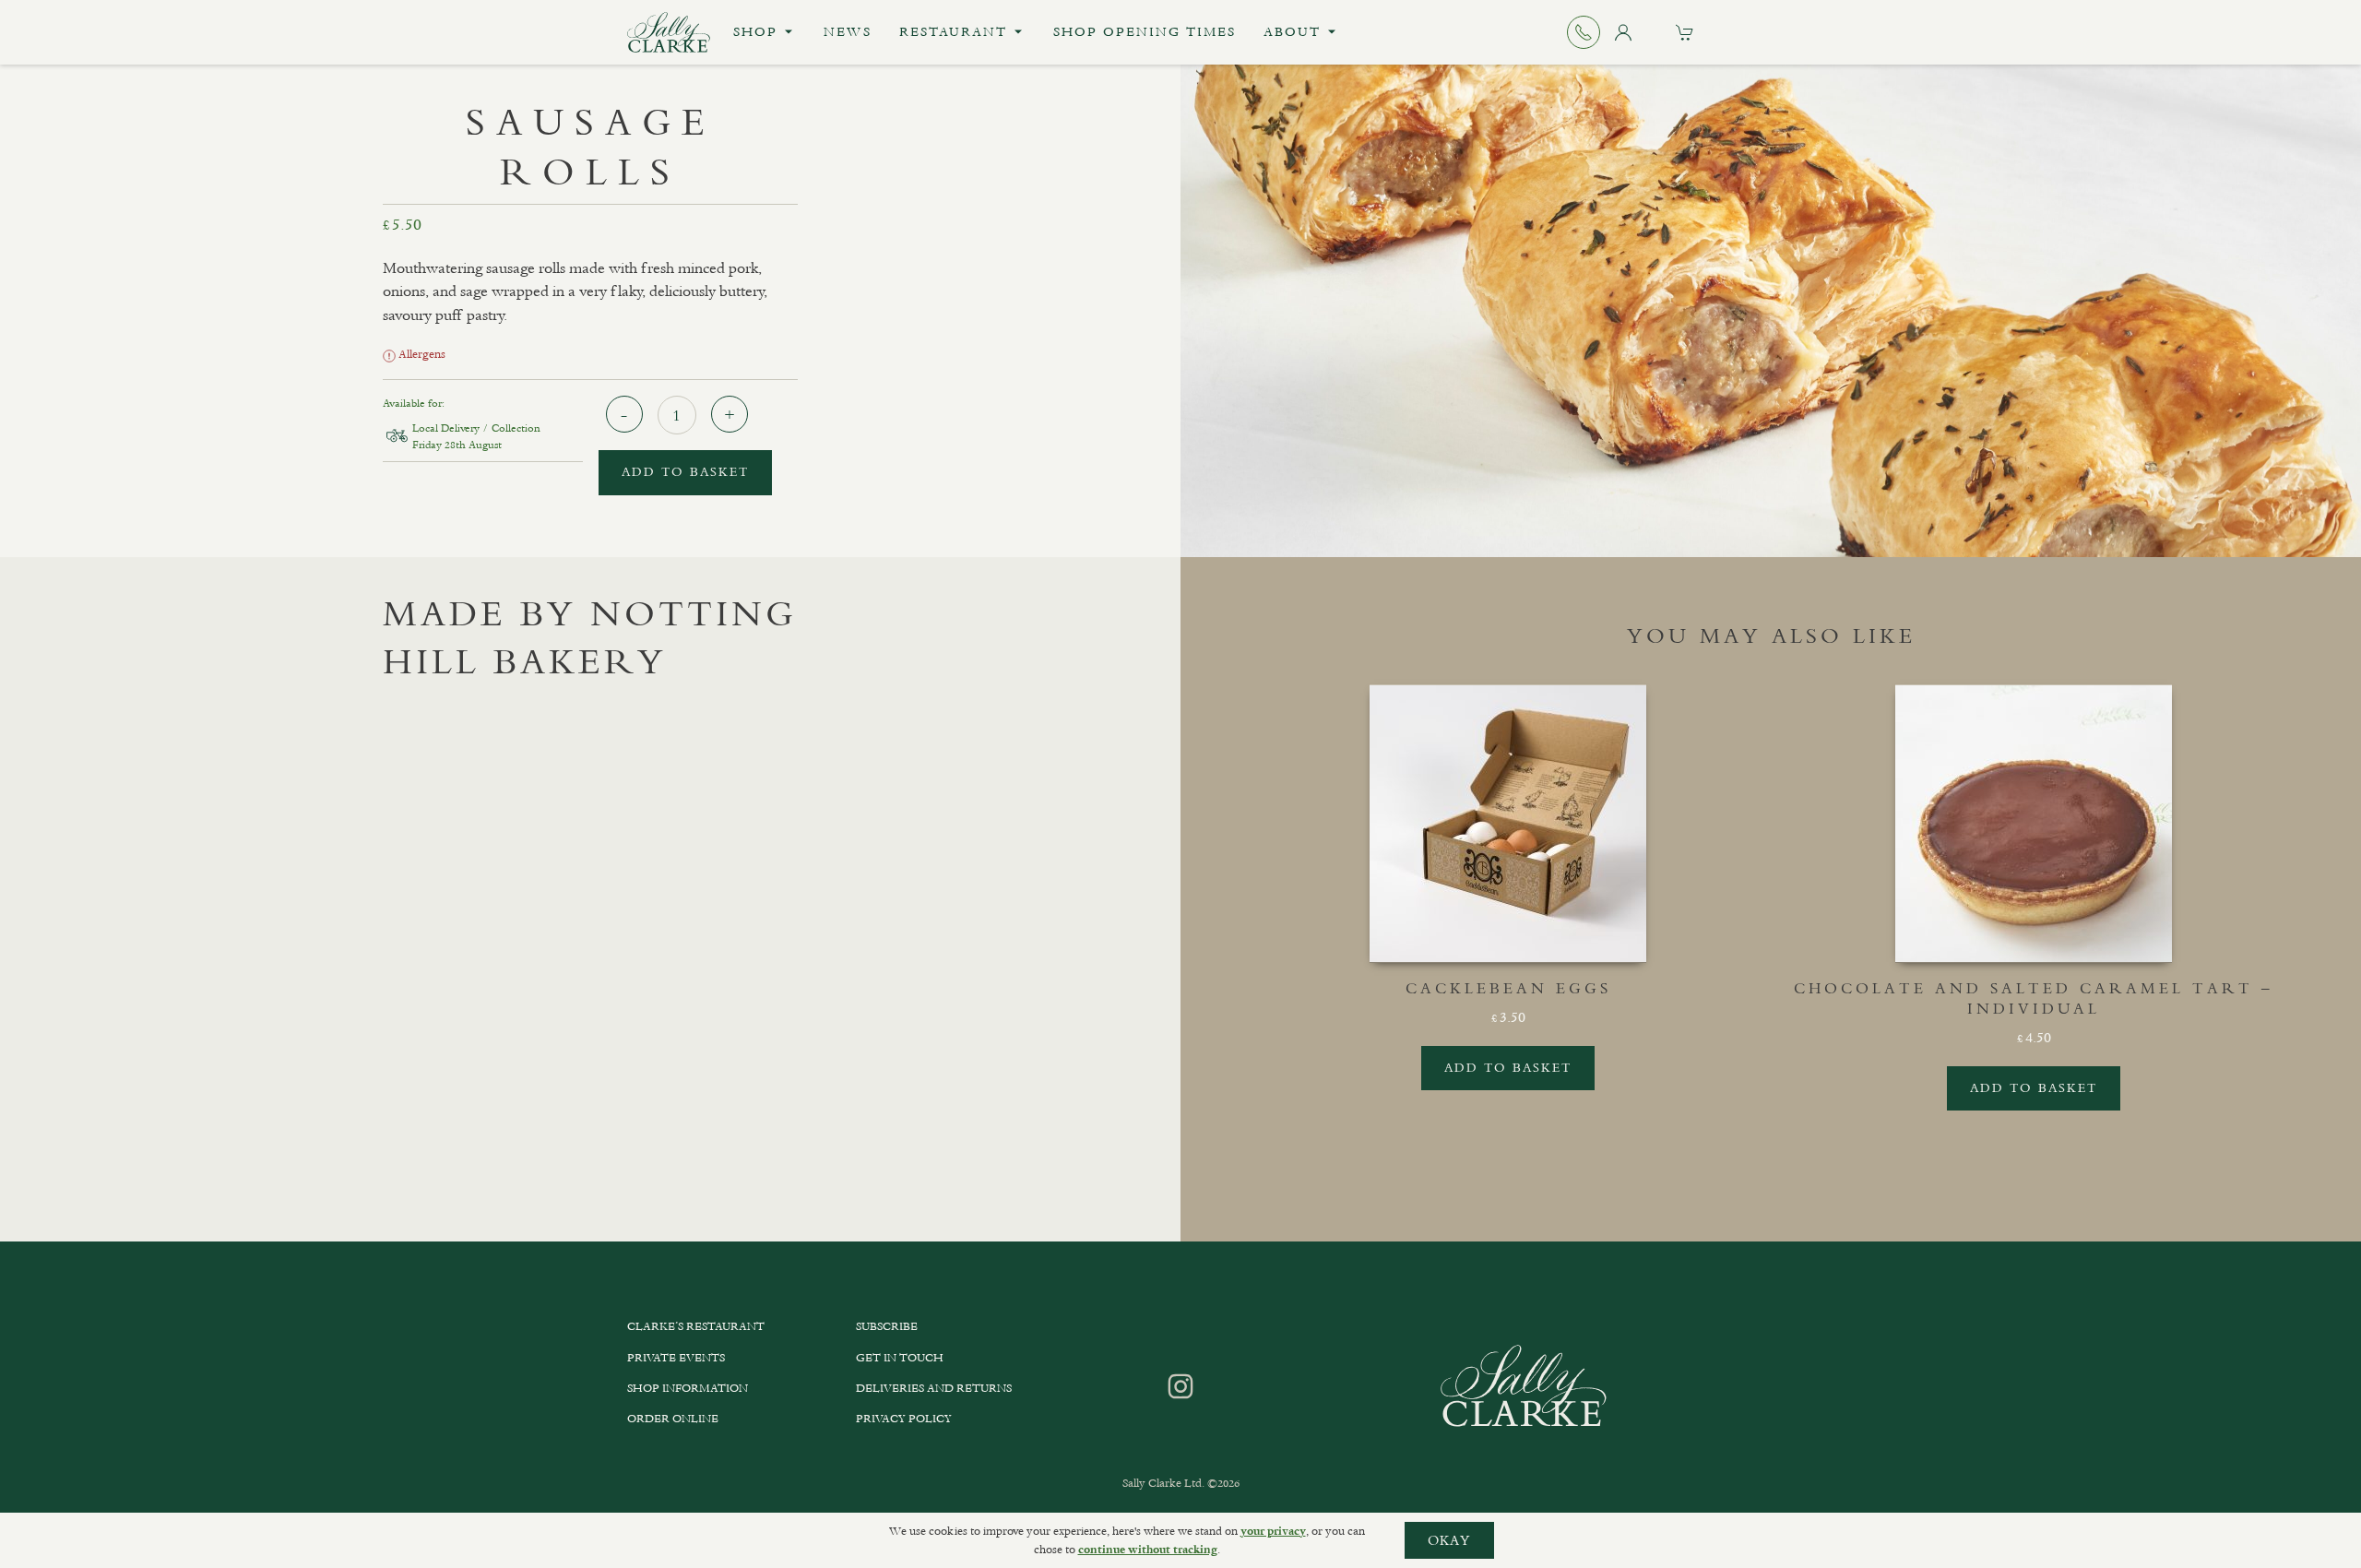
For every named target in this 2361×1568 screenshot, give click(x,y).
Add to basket (685, 472)
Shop (755, 32)
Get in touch (900, 1358)
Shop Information (688, 1388)
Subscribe (887, 1326)
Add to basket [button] (1508, 1068)
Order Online (673, 1419)
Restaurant (953, 32)
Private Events (676, 1358)
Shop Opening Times (1145, 32)
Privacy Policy (904, 1419)
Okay (1449, 1540)
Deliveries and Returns (934, 1388)
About (1292, 32)
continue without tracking (1148, 1550)
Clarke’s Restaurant (696, 1326)
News (848, 32)
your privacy (1273, 1531)
